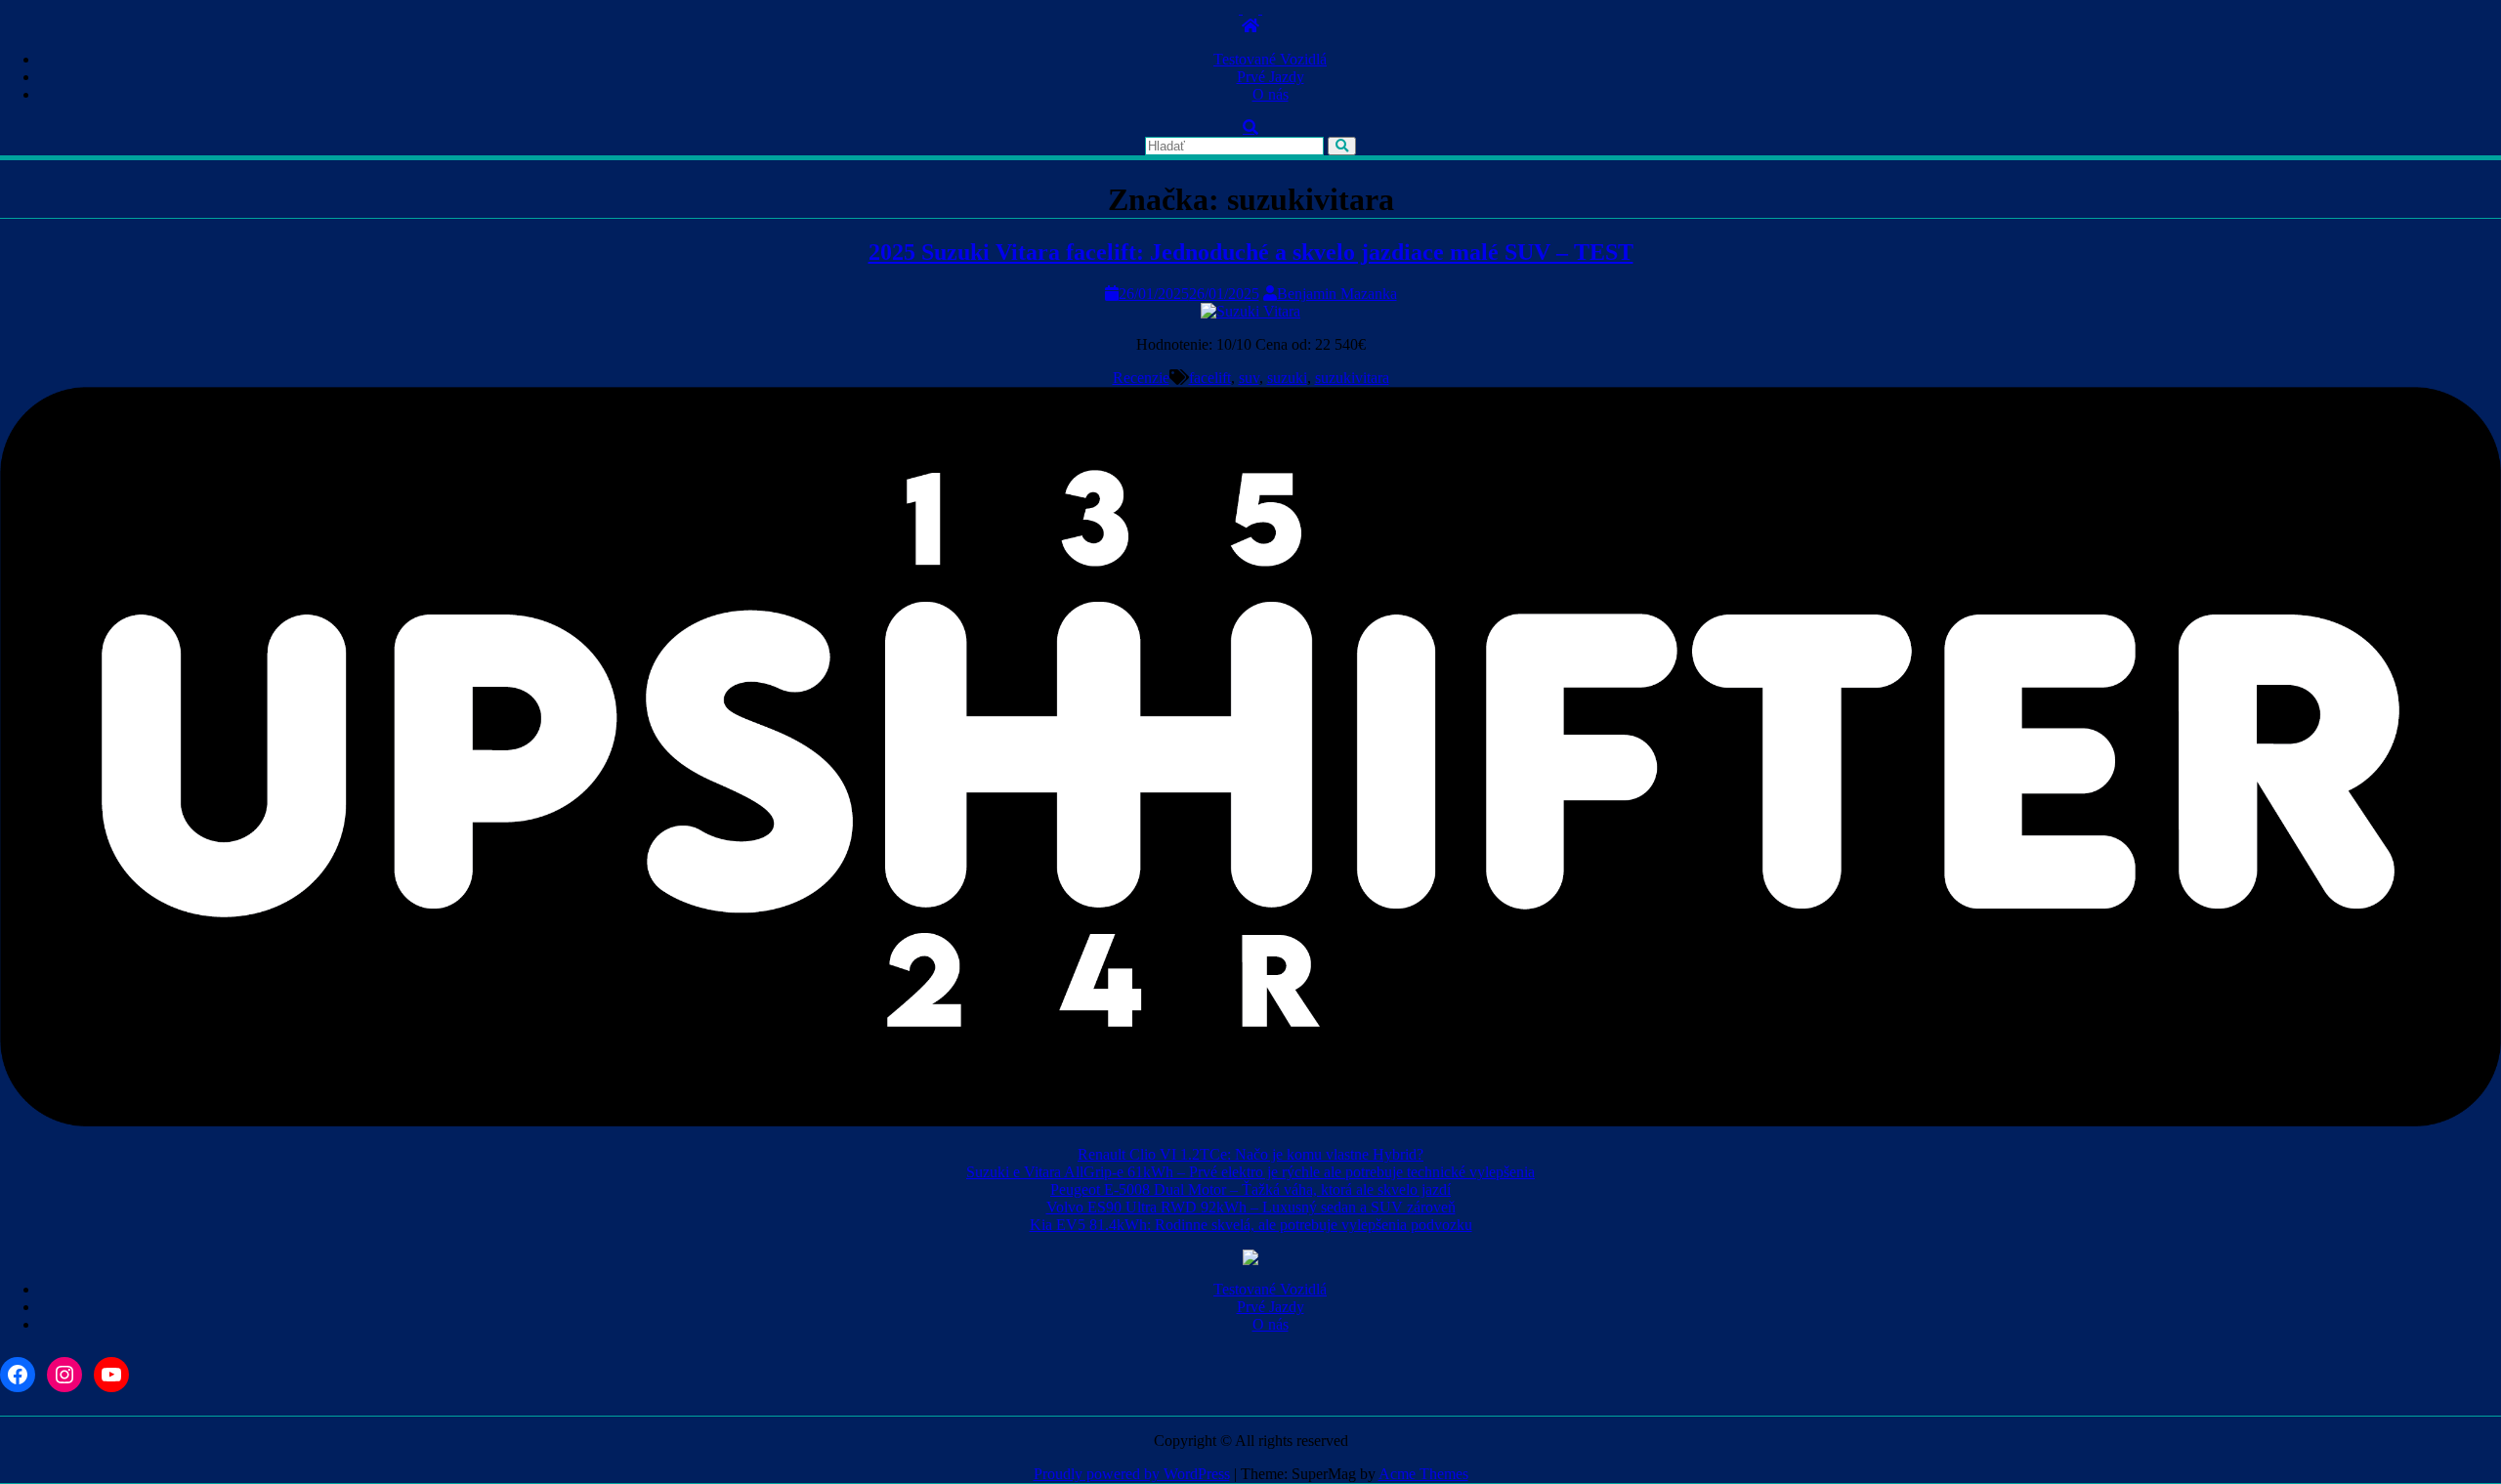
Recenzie (1141, 378)
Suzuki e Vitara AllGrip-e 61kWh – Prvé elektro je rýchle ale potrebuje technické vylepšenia (1250, 1172)
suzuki (1287, 378)
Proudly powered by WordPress (1132, 1474)
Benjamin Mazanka (1337, 294)
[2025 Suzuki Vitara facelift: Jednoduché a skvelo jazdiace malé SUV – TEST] (1250, 311)
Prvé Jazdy (1271, 77)
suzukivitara (1352, 378)
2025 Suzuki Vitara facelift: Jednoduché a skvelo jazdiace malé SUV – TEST (1251, 252)
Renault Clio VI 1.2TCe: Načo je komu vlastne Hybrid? (1250, 1154)
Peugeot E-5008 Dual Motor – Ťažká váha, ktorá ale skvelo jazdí (1250, 1189)
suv (1249, 378)
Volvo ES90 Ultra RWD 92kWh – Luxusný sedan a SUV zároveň (1251, 1207)
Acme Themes (1423, 1474)
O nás (1271, 94)
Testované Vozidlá (1270, 59)
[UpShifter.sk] (1250, 26)
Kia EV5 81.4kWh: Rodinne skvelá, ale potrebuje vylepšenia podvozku (1251, 1225)
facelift (1210, 378)
